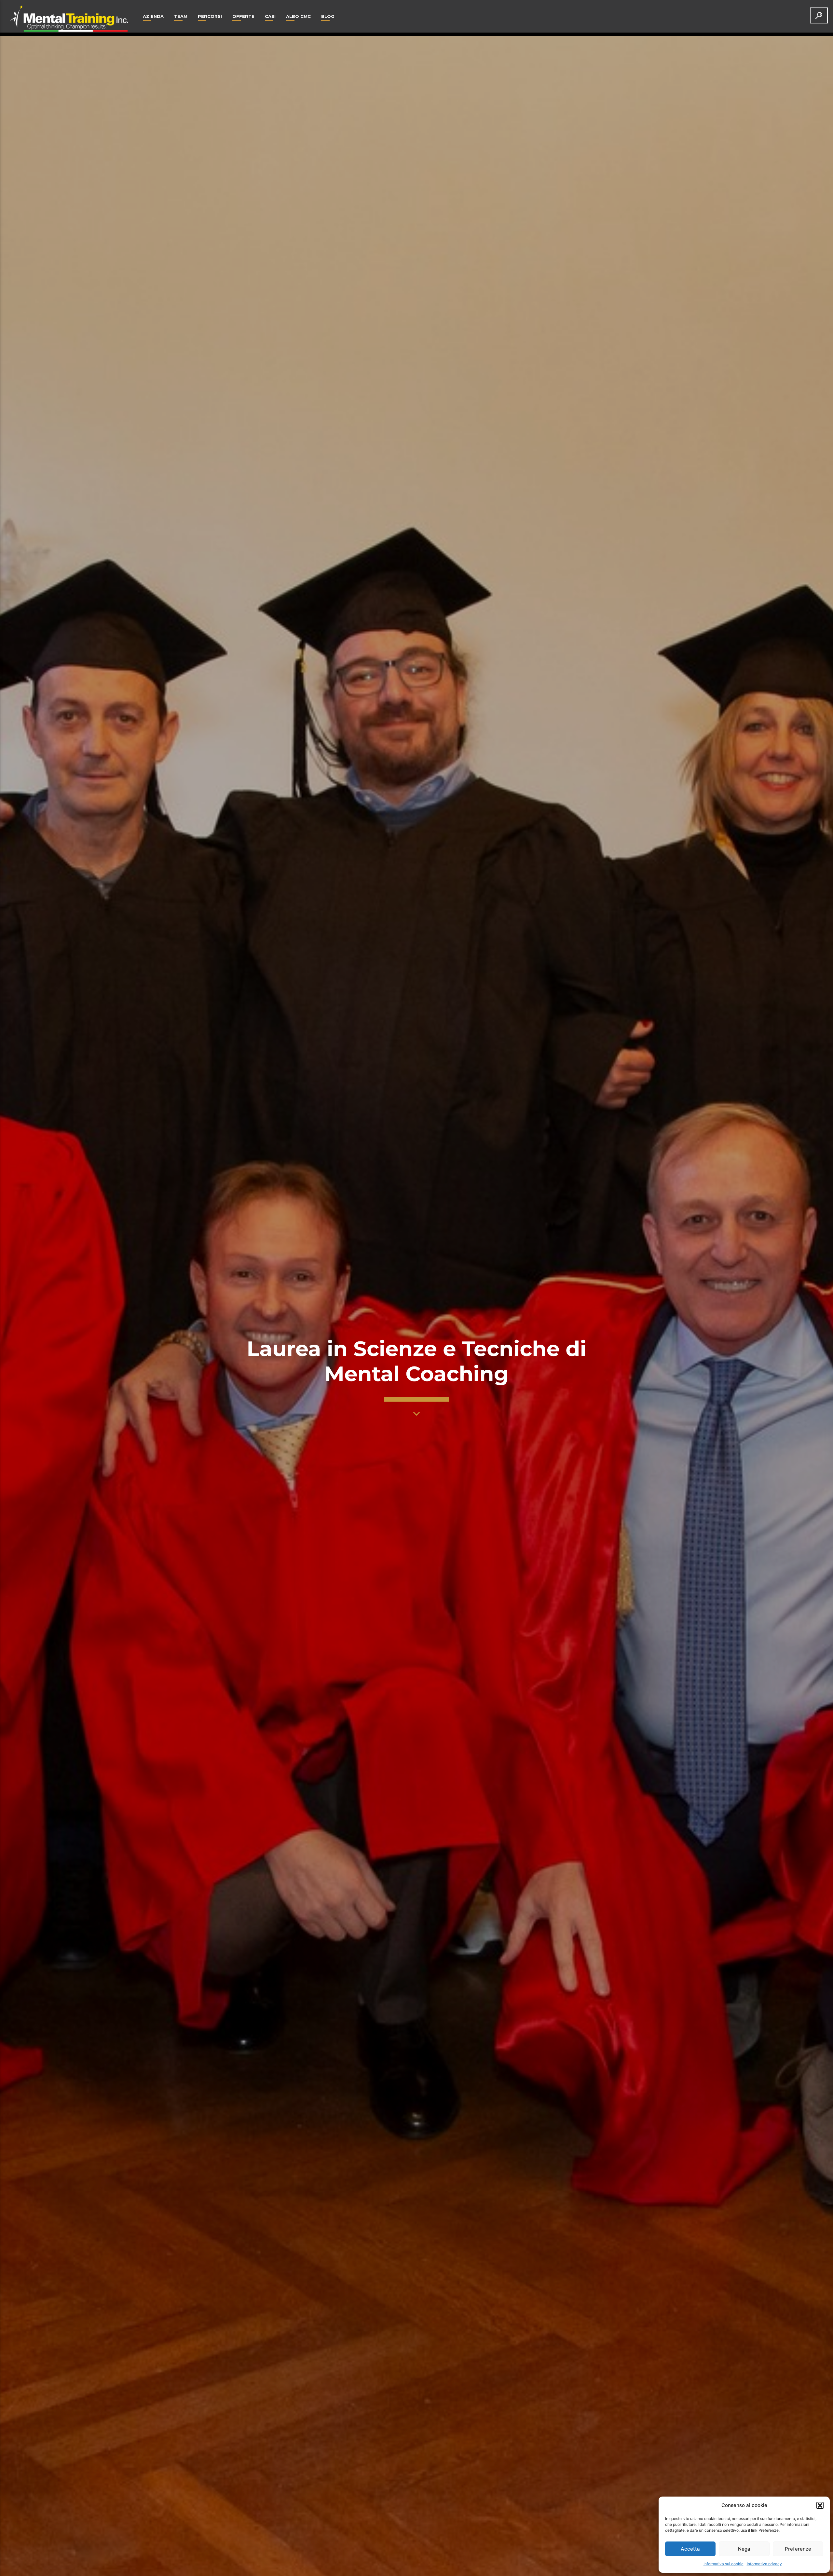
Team (181, 16)
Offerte (243, 16)
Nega (744, 2549)
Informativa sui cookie (724, 2564)
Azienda (153, 16)
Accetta (690, 2549)
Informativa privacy (764, 2564)
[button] (820, 2505)
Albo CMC (298, 16)
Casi (270, 16)
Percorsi (210, 16)
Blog (328, 16)
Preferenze (798, 2549)
